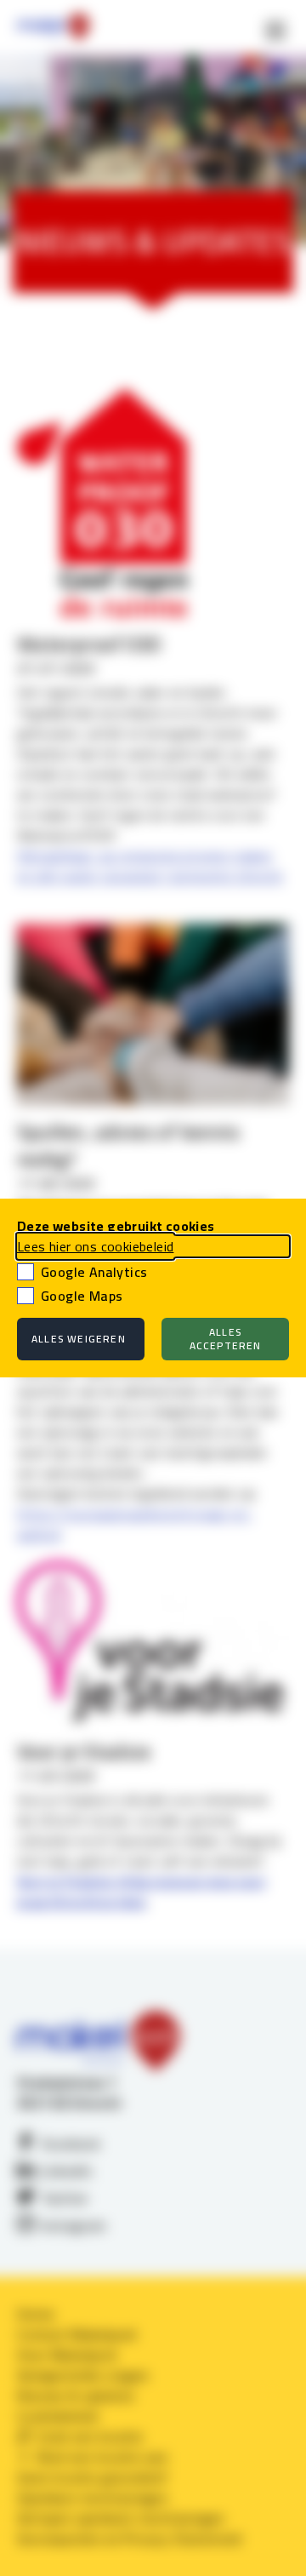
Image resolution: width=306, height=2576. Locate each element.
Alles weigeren (79, 1339)
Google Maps (82, 1296)
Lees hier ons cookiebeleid (95, 1246)
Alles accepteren (226, 1339)
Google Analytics (94, 1272)
